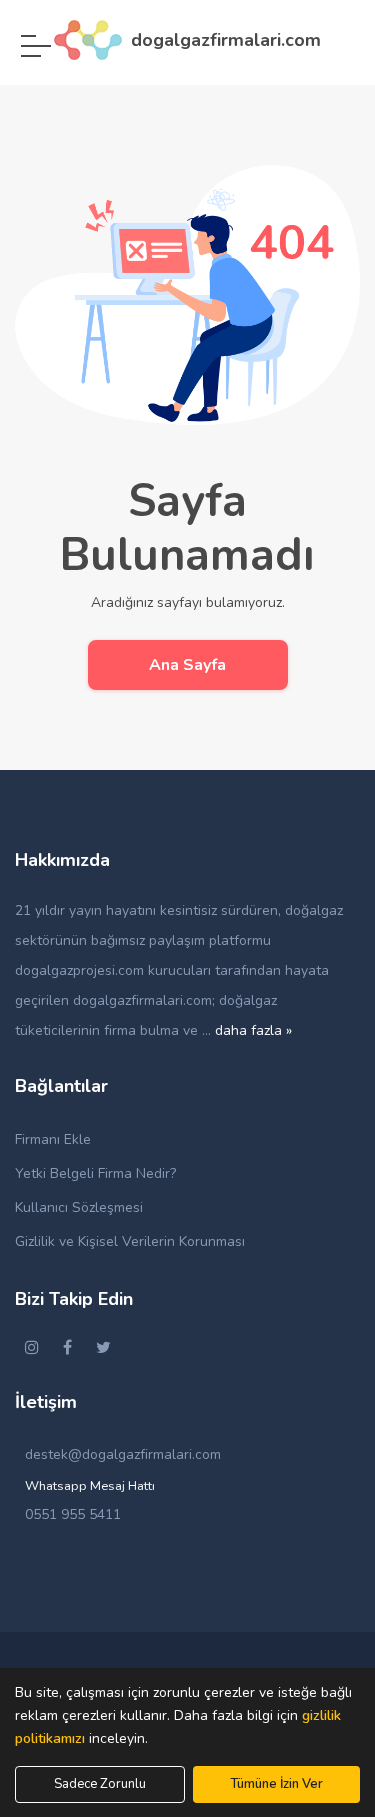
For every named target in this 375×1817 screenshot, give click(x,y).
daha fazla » (253, 1030)
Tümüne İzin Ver (276, 1784)
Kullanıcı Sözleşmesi (79, 1207)
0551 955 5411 (73, 1514)
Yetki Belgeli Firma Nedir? (95, 1173)
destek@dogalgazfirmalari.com (123, 1454)
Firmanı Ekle (53, 1139)
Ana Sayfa (187, 665)
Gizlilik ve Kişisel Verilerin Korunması (130, 1241)
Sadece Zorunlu (100, 1784)
